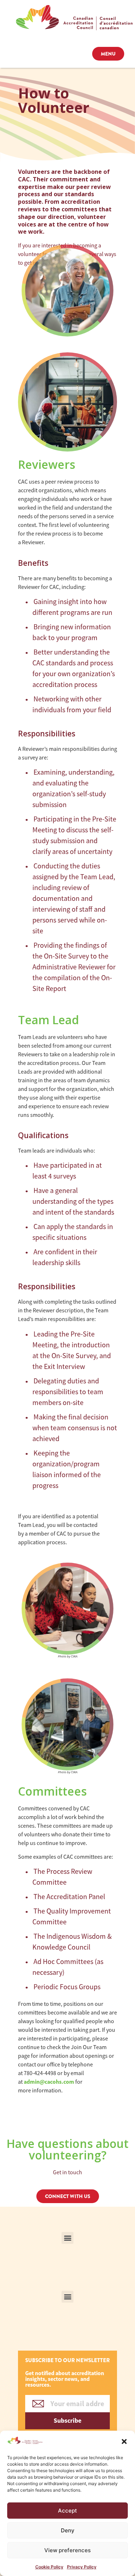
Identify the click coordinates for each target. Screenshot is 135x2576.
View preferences (67, 2550)
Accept (67, 2511)
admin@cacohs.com (49, 2082)
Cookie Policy (49, 2567)
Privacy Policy (82, 2567)
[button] (124, 2441)
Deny (68, 2530)
